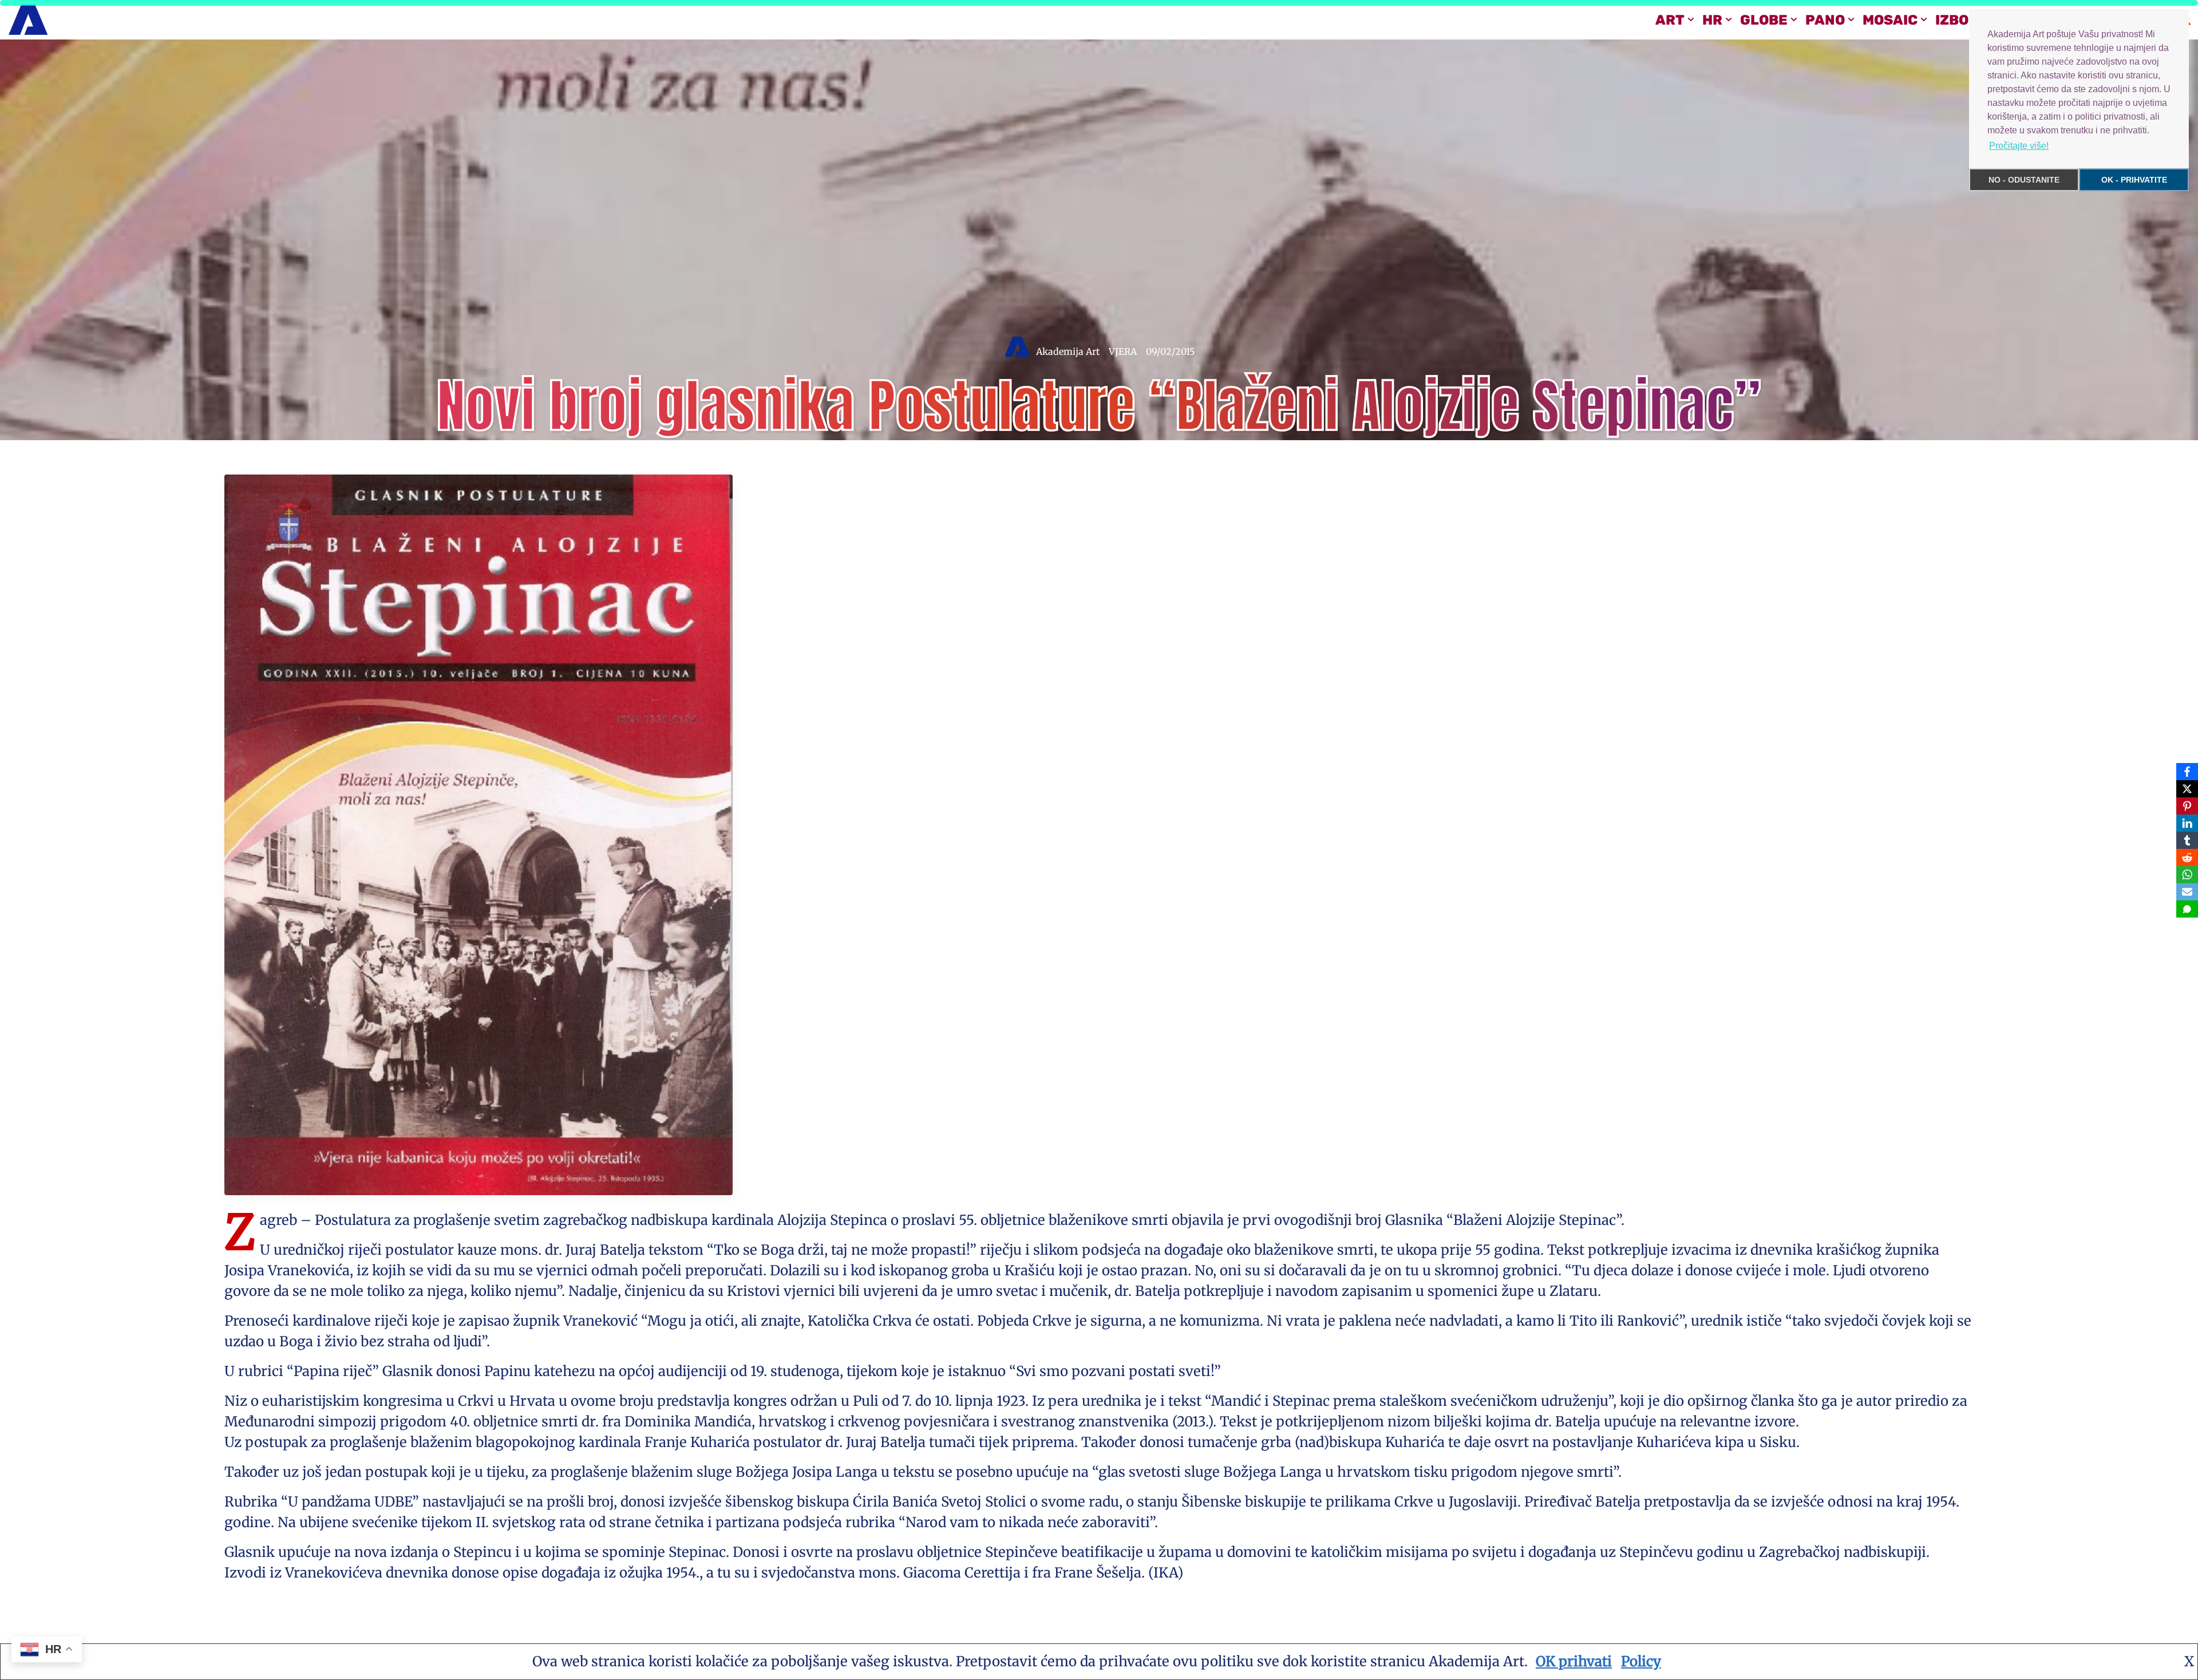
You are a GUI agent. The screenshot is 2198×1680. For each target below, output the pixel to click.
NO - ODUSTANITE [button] (2024, 180)
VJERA (1123, 351)
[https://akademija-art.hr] (28, 20)
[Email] (2187, 892)
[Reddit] (2187, 857)
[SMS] (2187, 909)
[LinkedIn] (2187, 823)
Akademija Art (1068, 351)
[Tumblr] (2187, 840)
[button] (1691, 19)
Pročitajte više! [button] (2019, 146)
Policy (1641, 1661)
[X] (2187, 789)
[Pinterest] (2187, 806)
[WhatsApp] (2187, 875)
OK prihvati (1574, 1661)
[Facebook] (2187, 772)
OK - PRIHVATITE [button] (2134, 180)
